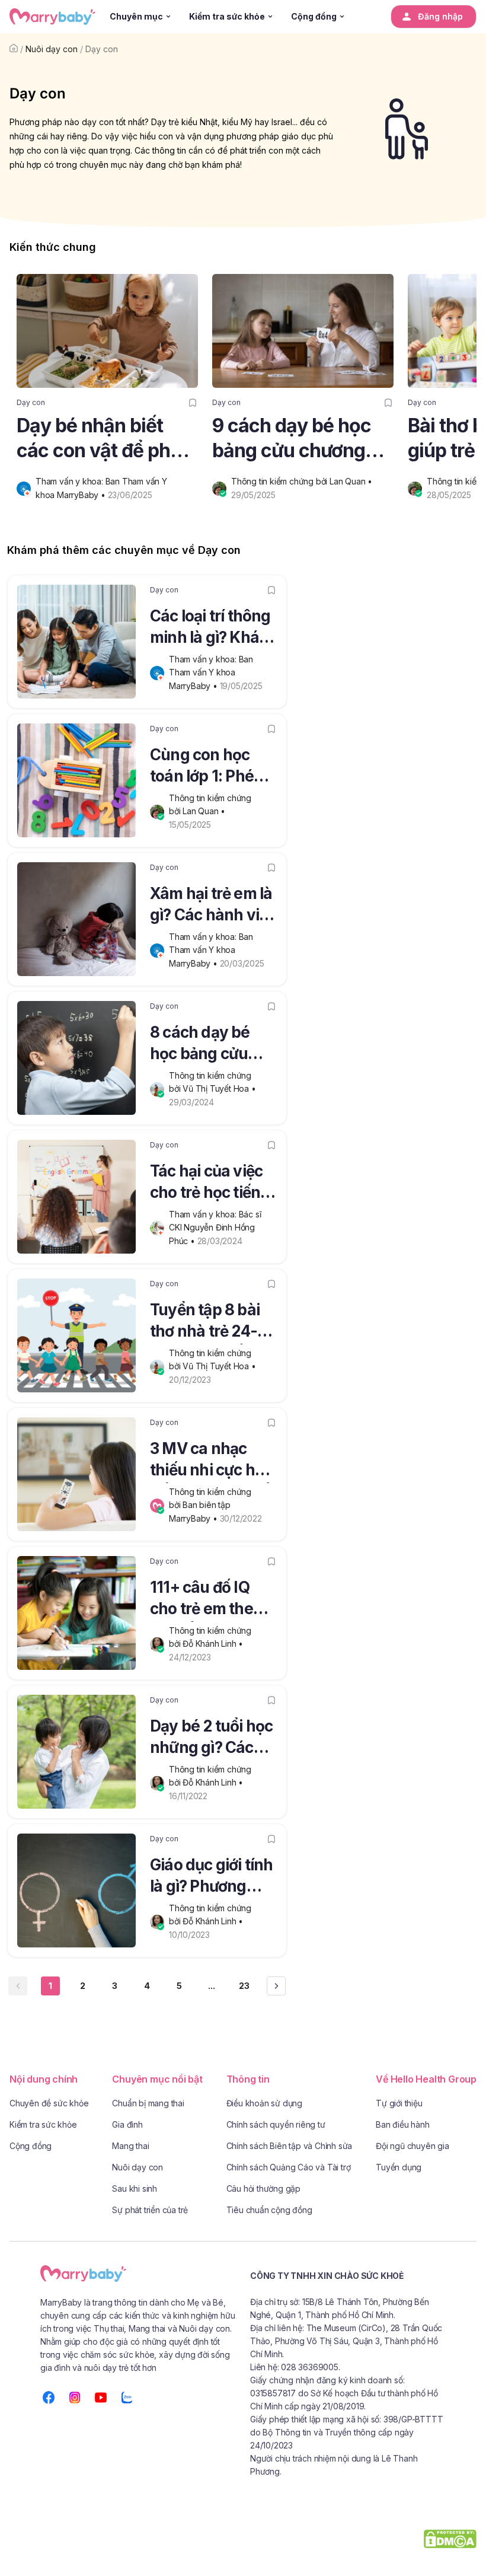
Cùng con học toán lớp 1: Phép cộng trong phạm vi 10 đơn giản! (212, 767)
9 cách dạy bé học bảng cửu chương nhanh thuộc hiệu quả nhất (292, 439)
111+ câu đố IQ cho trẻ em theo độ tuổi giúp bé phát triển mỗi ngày (206, 1600)
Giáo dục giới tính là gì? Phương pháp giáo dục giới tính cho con (212, 1877)
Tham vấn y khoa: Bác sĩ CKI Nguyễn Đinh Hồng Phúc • (216, 1228)
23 (244, 1986)
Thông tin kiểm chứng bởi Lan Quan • (303, 481)
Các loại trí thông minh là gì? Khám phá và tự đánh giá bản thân (211, 629)
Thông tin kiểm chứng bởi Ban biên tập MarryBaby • (211, 1505)
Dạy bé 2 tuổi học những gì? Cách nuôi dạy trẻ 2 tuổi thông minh (211, 1739)
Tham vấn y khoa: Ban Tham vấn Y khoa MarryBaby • (212, 672)
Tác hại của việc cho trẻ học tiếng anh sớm (210, 1184)
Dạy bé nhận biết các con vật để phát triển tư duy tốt (102, 439)
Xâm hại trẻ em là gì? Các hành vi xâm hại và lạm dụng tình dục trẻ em (211, 906)
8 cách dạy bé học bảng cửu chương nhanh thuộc (203, 1045)
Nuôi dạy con (52, 49)
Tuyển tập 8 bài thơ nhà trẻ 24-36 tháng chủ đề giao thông (213, 1322)
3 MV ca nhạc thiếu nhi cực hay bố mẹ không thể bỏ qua (211, 1461)
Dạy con (102, 49)
